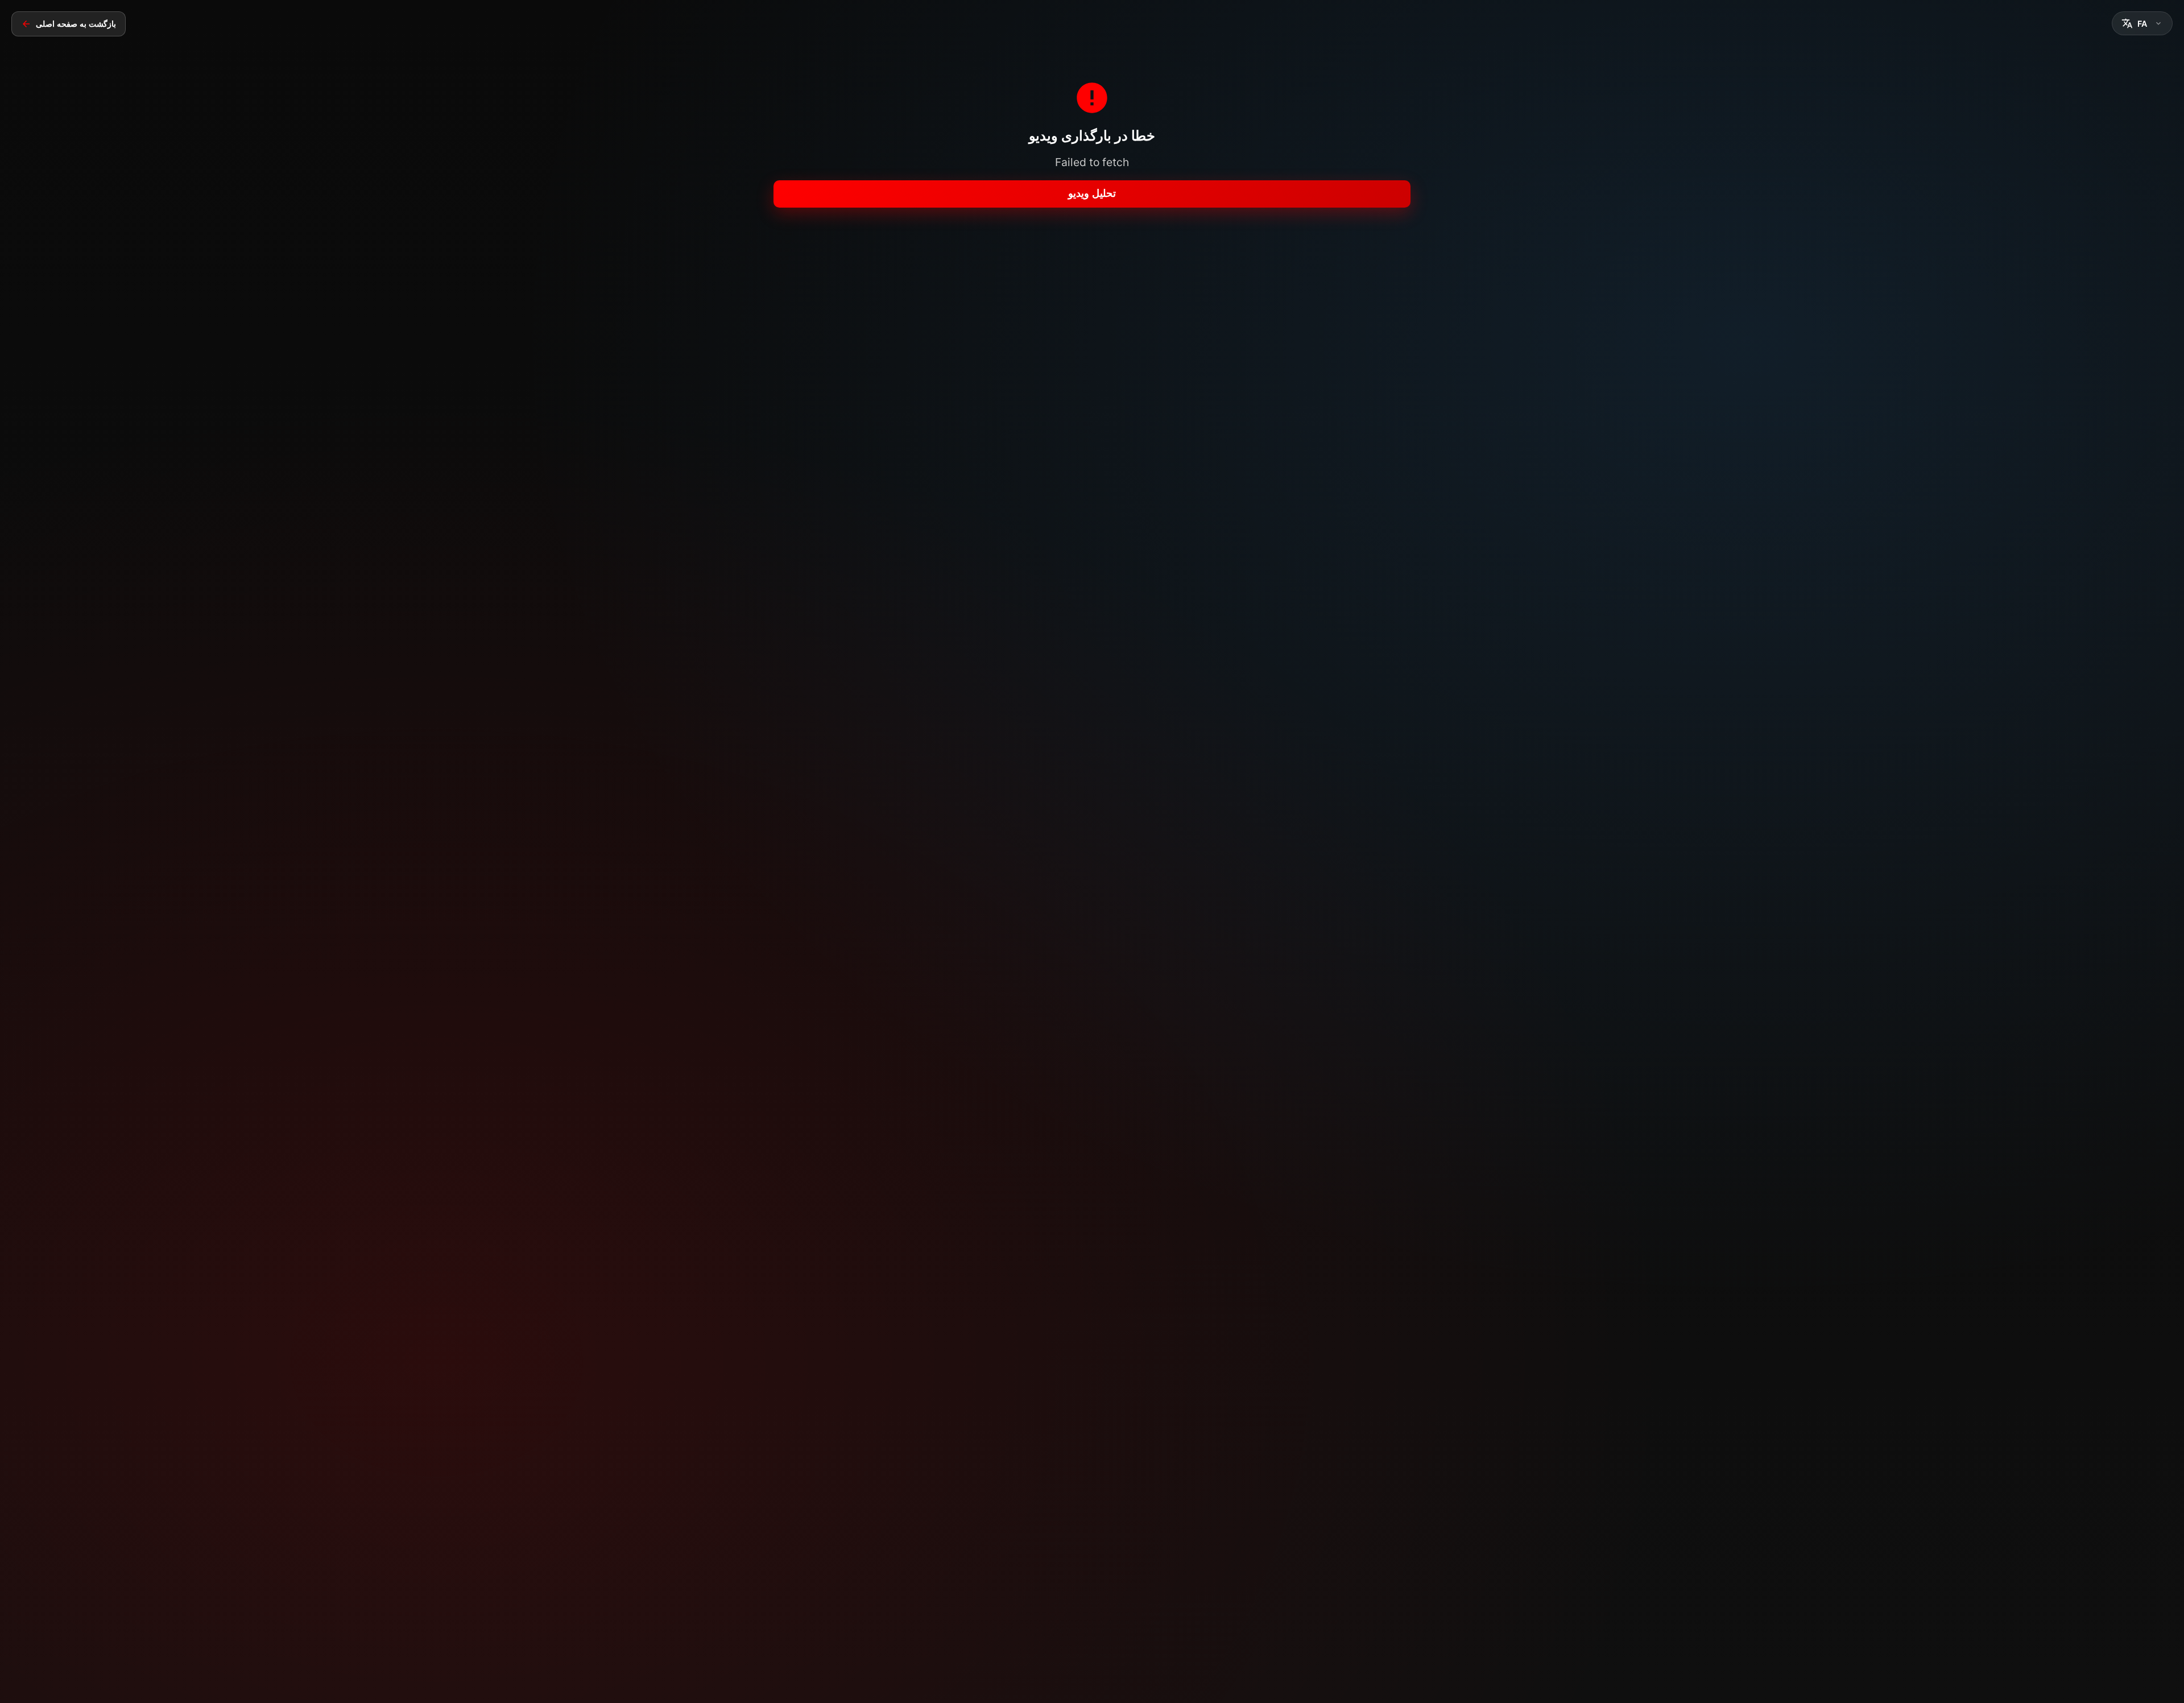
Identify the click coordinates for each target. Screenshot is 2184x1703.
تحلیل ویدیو (1092, 193)
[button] (2142, 23)
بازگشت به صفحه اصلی (76, 24)
